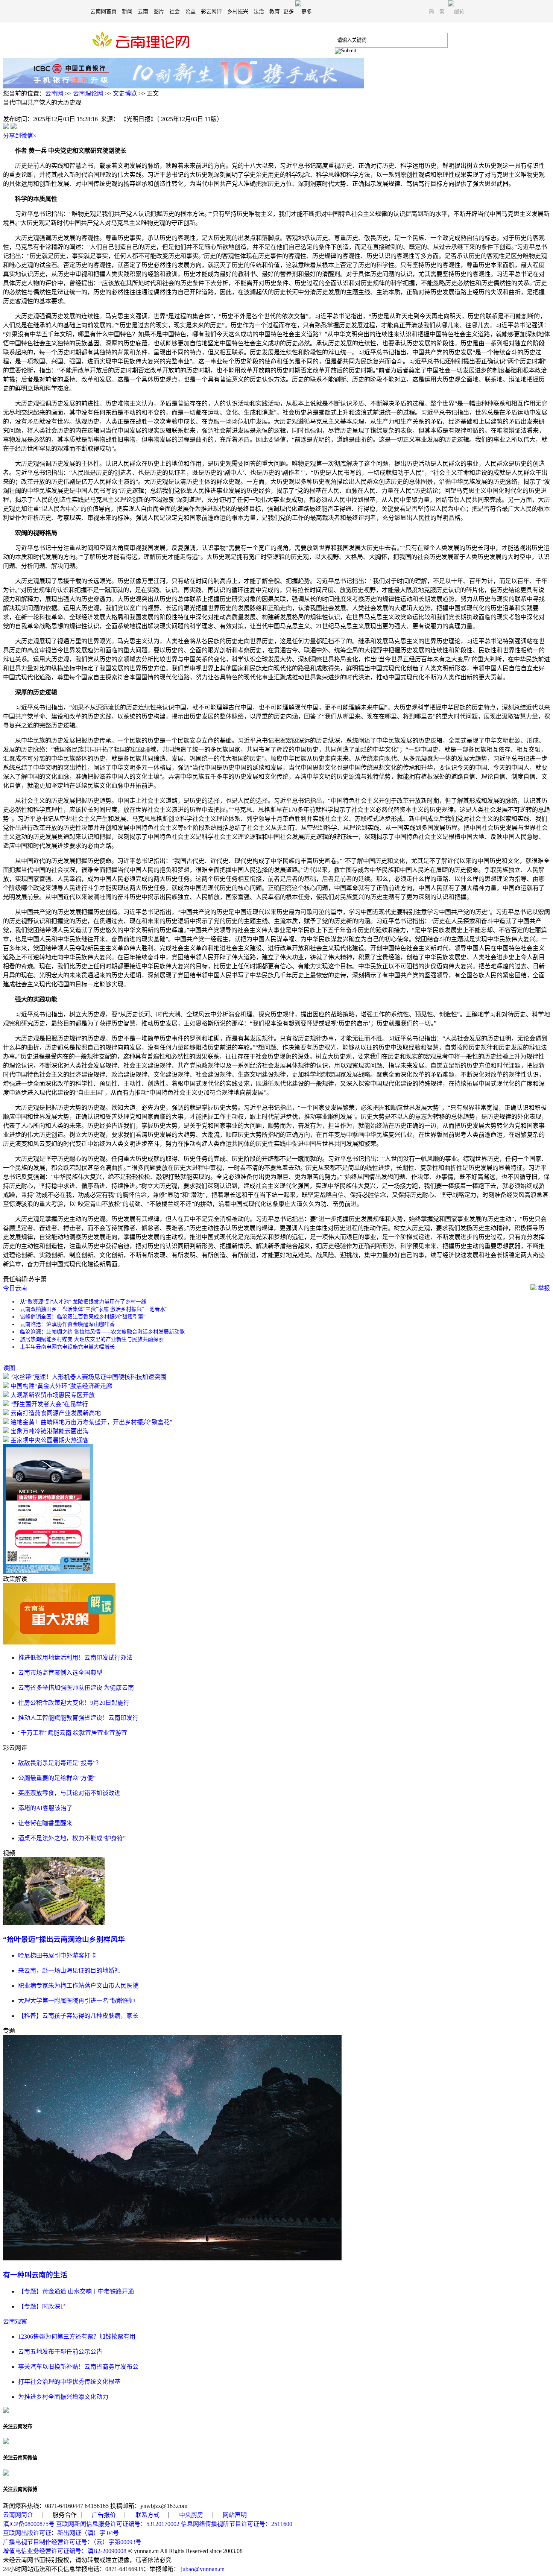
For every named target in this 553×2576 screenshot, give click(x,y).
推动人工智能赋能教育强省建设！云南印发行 (78, 1718)
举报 (543, 1288)
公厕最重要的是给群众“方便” (57, 1778)
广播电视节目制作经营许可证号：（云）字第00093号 (72, 2542)
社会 (175, 11)
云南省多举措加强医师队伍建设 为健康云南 (76, 1688)
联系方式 (147, 2515)
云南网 (54, 93)
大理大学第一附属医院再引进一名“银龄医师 (77, 2001)
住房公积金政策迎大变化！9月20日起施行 (74, 1703)
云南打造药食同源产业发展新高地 (56, 1413)
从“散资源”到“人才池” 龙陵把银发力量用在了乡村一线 (83, 1302)
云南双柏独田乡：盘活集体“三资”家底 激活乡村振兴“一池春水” (94, 1309)
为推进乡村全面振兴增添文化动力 (63, 2397)
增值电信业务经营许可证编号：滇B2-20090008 (65, 2551)
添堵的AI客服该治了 (45, 1808)
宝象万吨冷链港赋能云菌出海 (50, 1431)
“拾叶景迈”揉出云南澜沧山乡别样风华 (64, 1939)
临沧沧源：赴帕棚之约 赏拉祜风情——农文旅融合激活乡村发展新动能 (102, 1332)
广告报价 (104, 2515)
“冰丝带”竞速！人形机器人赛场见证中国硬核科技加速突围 (88, 1377)
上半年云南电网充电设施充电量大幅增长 (67, 1347)
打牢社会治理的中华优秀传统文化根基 (69, 2382)
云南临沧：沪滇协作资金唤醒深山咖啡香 (67, 1324)
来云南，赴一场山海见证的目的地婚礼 (69, 1971)
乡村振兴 (238, 11)
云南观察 (15, 2322)
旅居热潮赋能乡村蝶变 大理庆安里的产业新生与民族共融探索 (92, 1339)
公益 (190, 11)
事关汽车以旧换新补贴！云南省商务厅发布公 (78, 2367)
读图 (9, 1368)
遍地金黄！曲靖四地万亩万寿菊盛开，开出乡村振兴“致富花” (91, 1422)
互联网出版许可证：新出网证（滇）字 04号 (61, 2533)
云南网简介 (18, 2515)
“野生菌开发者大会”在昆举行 (49, 1404)
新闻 (127, 11)
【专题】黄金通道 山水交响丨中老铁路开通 (76, 2291)
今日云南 (15, 1288)
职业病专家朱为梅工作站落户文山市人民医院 (78, 1986)
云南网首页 (103, 11)
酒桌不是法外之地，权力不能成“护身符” (72, 1838)
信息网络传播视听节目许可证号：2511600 (237, 2524)
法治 (259, 11)
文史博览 (125, 93)
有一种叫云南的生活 (35, 2275)
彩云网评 (211, 11)
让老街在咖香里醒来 (45, 1823)
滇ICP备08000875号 (29, 2524)
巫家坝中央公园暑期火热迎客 (50, 1440)
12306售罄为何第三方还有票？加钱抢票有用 (77, 2337)
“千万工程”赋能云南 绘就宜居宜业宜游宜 (73, 1733)
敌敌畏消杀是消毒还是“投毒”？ (60, 1763)
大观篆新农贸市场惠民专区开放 (53, 1395)
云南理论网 (88, 93)
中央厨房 (191, 2515)
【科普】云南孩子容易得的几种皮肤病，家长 (78, 2016)
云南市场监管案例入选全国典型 (60, 1673)
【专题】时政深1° (42, 2306)
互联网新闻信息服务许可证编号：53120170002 (118, 2524)
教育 (275, 11)
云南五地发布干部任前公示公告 (60, 2352)
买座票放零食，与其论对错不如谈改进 (69, 1793)
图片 (159, 11)
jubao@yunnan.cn (203, 2569)
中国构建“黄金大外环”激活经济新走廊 (61, 1386)
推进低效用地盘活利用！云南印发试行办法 (75, 1658)
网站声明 (235, 2515)
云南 (143, 11)
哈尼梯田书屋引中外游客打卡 (57, 1956)
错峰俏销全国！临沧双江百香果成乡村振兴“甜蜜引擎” (83, 1317)
